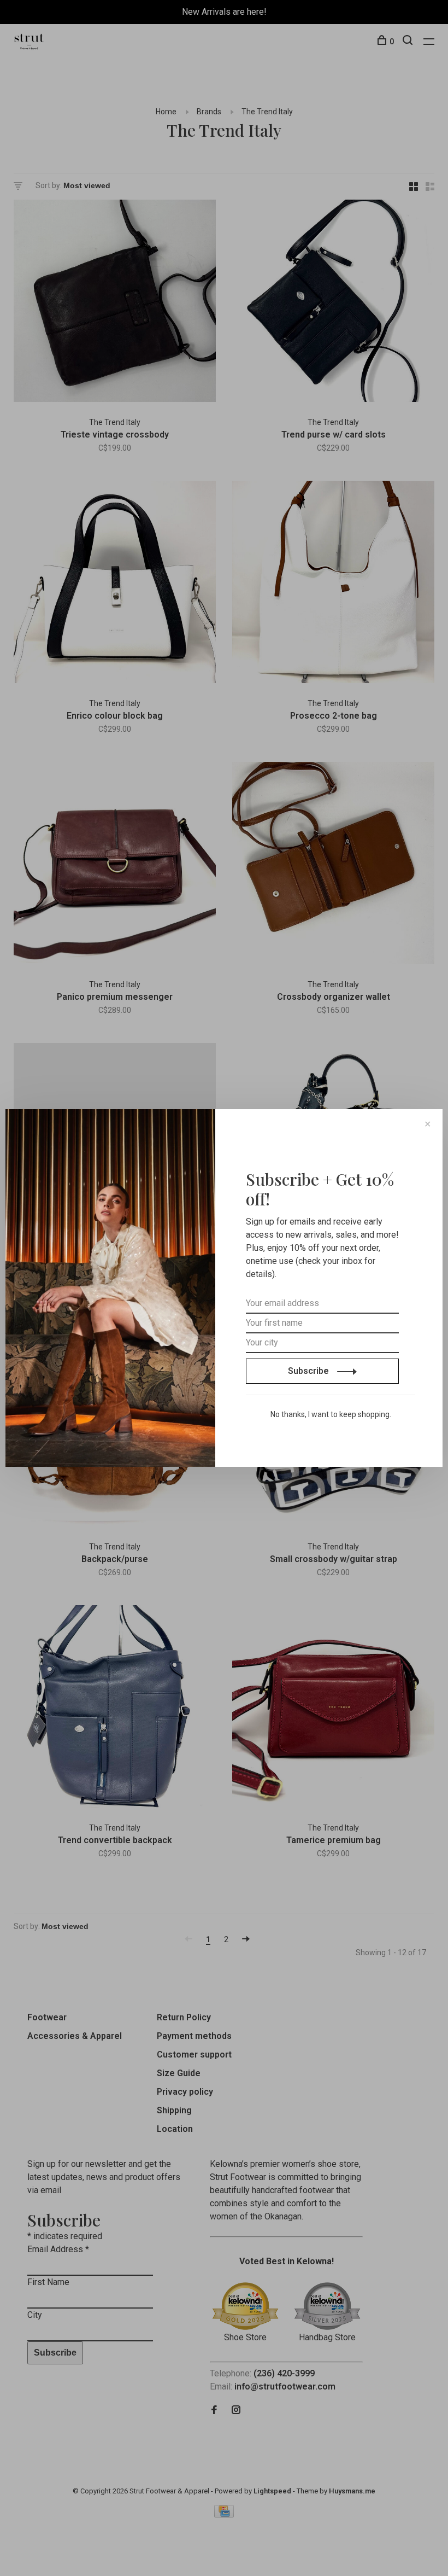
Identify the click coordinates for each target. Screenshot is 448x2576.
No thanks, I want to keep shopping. (331, 1414)
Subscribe (310, 1371)
